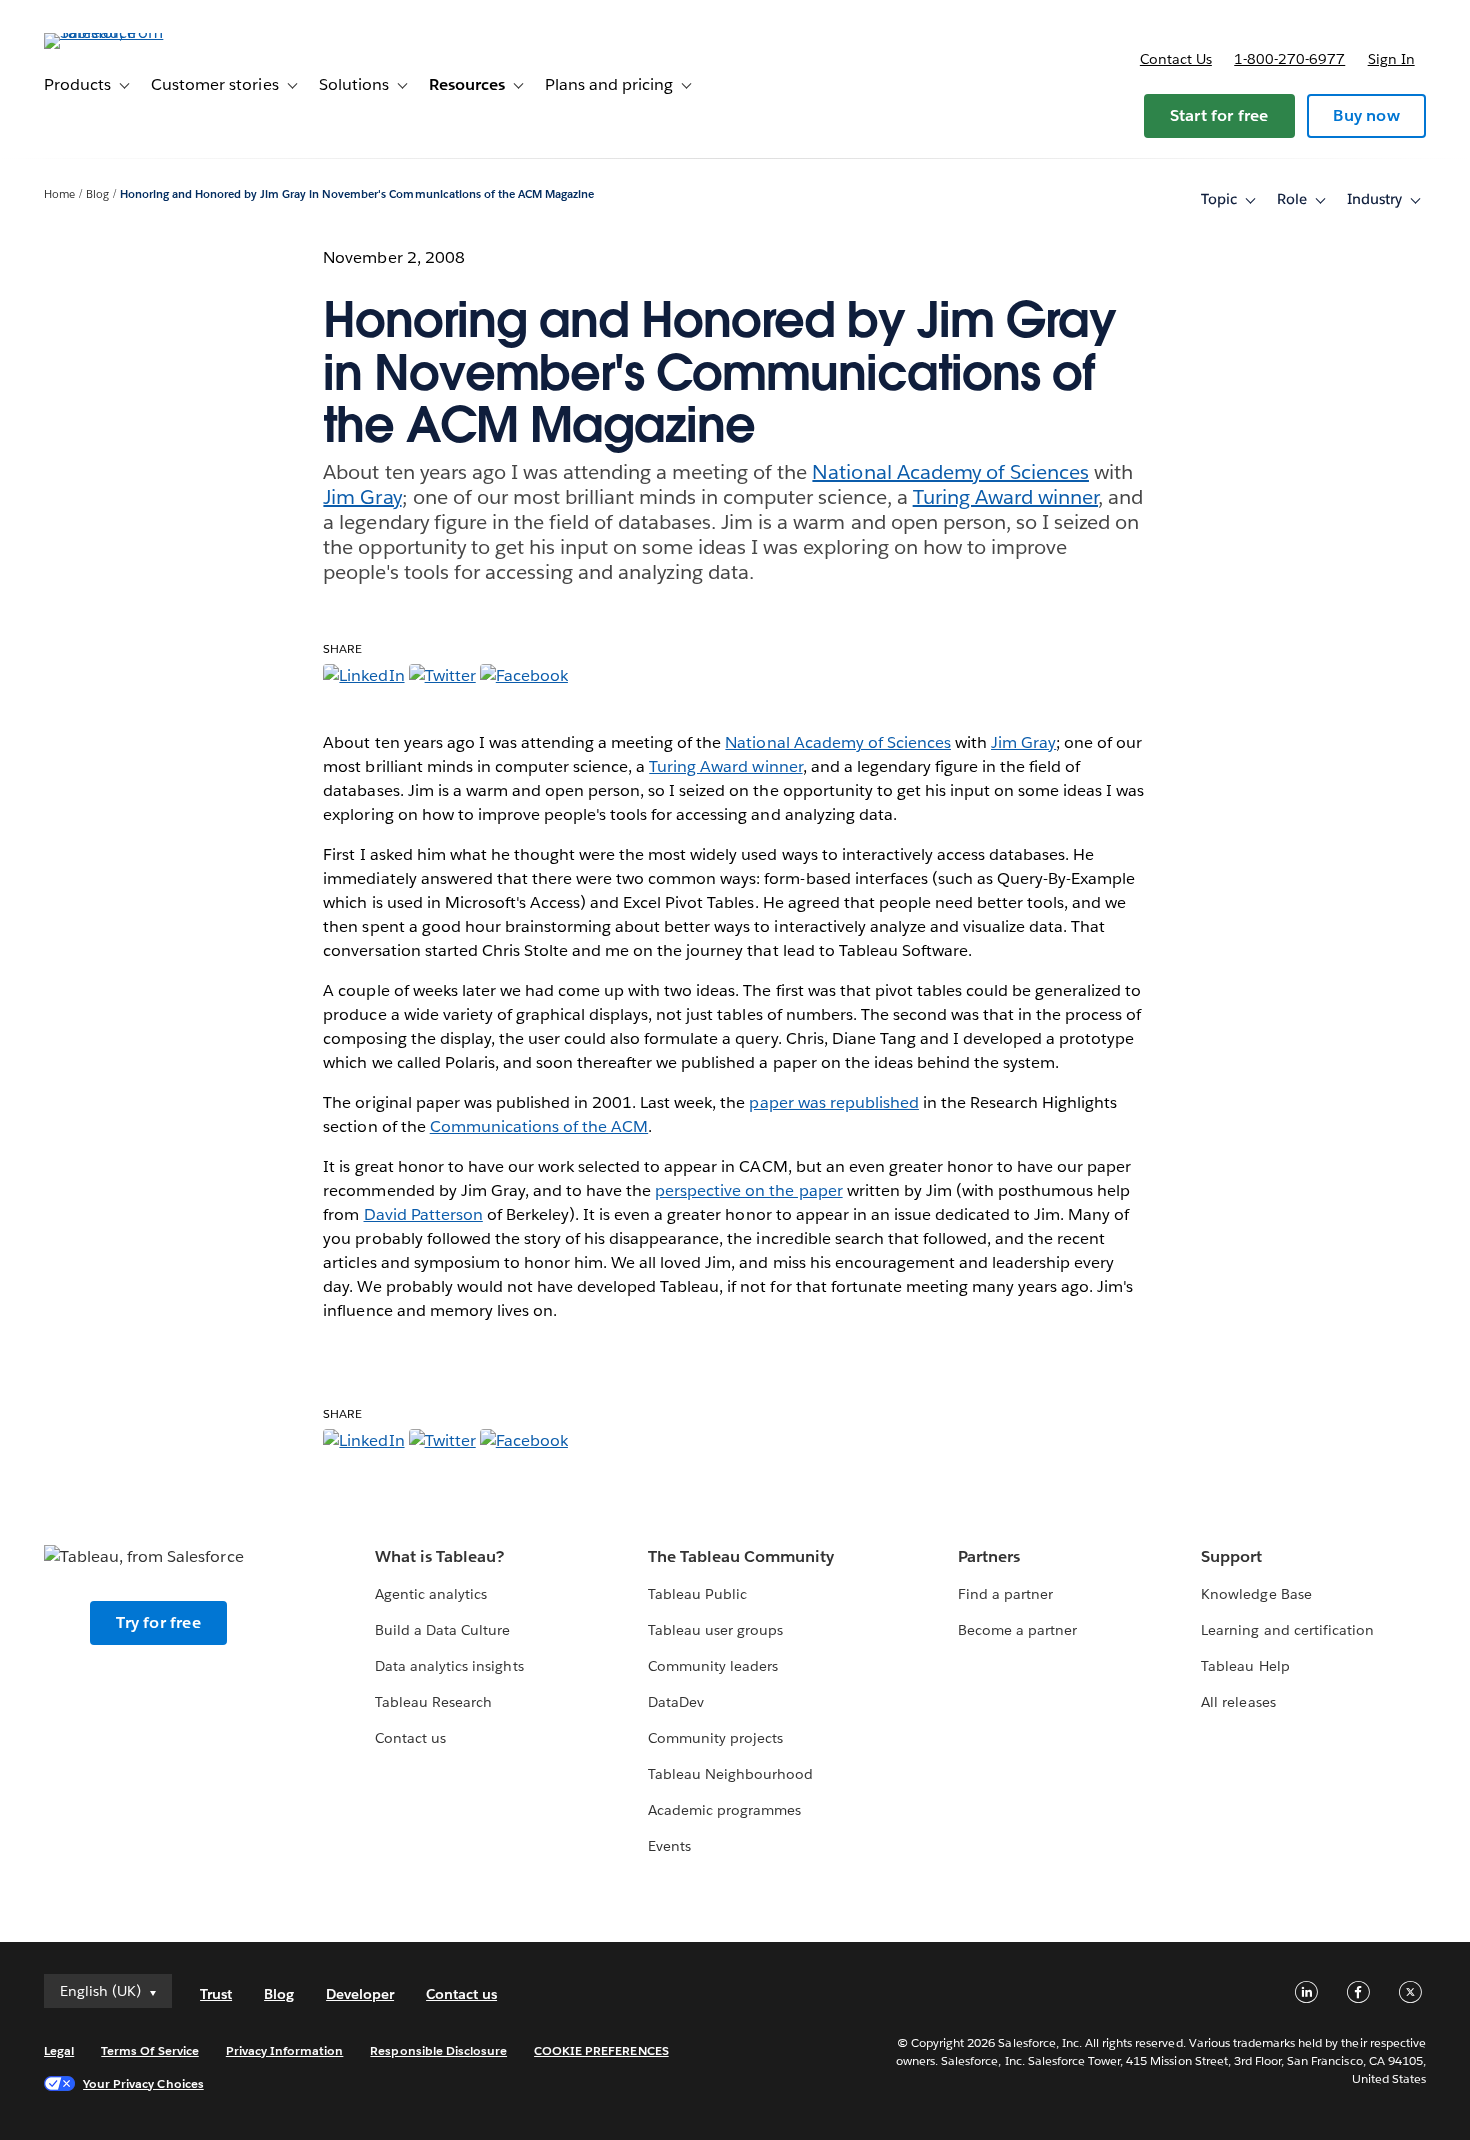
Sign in (1391, 59)
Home (59, 194)
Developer (360, 1994)
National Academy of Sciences (950, 472)
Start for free (1219, 115)
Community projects (715, 1738)
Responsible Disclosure (438, 2050)
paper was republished (833, 1102)
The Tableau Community (741, 1556)
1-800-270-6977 (1289, 59)
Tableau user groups (715, 1630)
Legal (59, 2050)
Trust (216, 1994)
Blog (97, 194)
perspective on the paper (748, 1190)
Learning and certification (1287, 1630)
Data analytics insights (449, 1666)
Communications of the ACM (539, 1126)
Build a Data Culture (442, 1630)
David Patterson (423, 1214)
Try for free (158, 1622)
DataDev (676, 1702)
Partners (989, 1556)
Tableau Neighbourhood (730, 1774)
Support (1231, 1556)
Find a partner (1005, 1594)
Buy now (1366, 115)
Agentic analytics (431, 1594)
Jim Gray (362, 497)
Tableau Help (1245, 1666)
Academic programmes (724, 1810)
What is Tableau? (439, 1556)
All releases (1238, 1702)
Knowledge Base (1256, 1594)
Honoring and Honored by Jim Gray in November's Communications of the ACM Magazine (357, 194)
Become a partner (1017, 1630)
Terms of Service (149, 2050)
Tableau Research (433, 1702)
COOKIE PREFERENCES (601, 2050)
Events (669, 1846)
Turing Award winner (1005, 497)
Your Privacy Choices (143, 2083)
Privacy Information (285, 2050)
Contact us (1176, 59)
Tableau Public (697, 1594)
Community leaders (713, 1666)
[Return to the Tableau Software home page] (119, 32)
